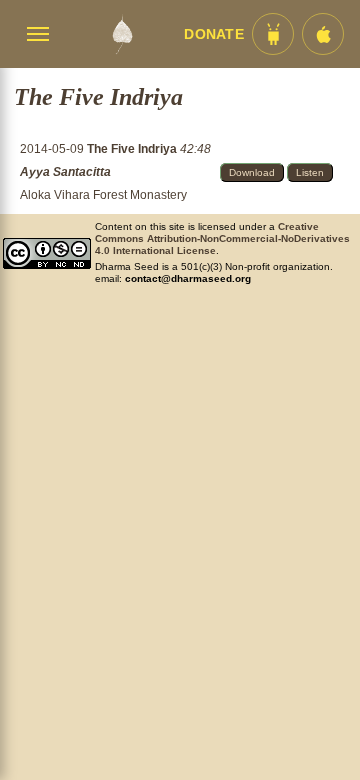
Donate (214, 34)
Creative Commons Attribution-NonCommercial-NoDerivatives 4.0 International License (222, 238)
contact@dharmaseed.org (188, 278)
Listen (310, 172)
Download (252, 172)
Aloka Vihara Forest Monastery (103, 195)
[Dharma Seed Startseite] (122, 34)
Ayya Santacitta (65, 172)
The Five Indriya (133, 149)
